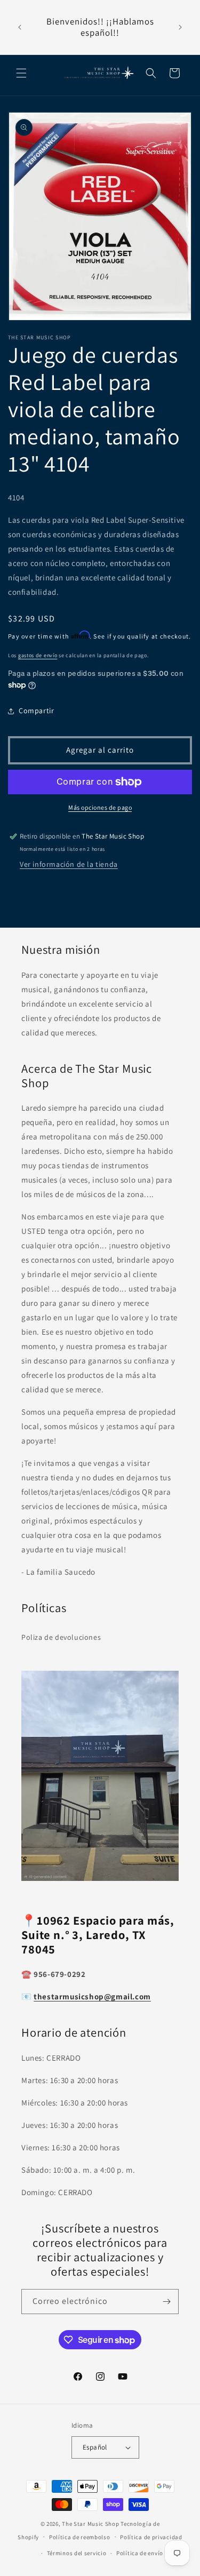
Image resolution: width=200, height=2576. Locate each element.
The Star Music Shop (90, 2524)
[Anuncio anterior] (20, 27)
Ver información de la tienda (69, 864)
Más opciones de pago (100, 807)
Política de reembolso (80, 2537)
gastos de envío (38, 655)
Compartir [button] (36, 711)
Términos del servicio (77, 2553)
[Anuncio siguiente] (180, 27)
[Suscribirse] (166, 2302)
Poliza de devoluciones (61, 1637)
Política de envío (140, 2553)
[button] (21, 73)
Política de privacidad (151, 2537)
